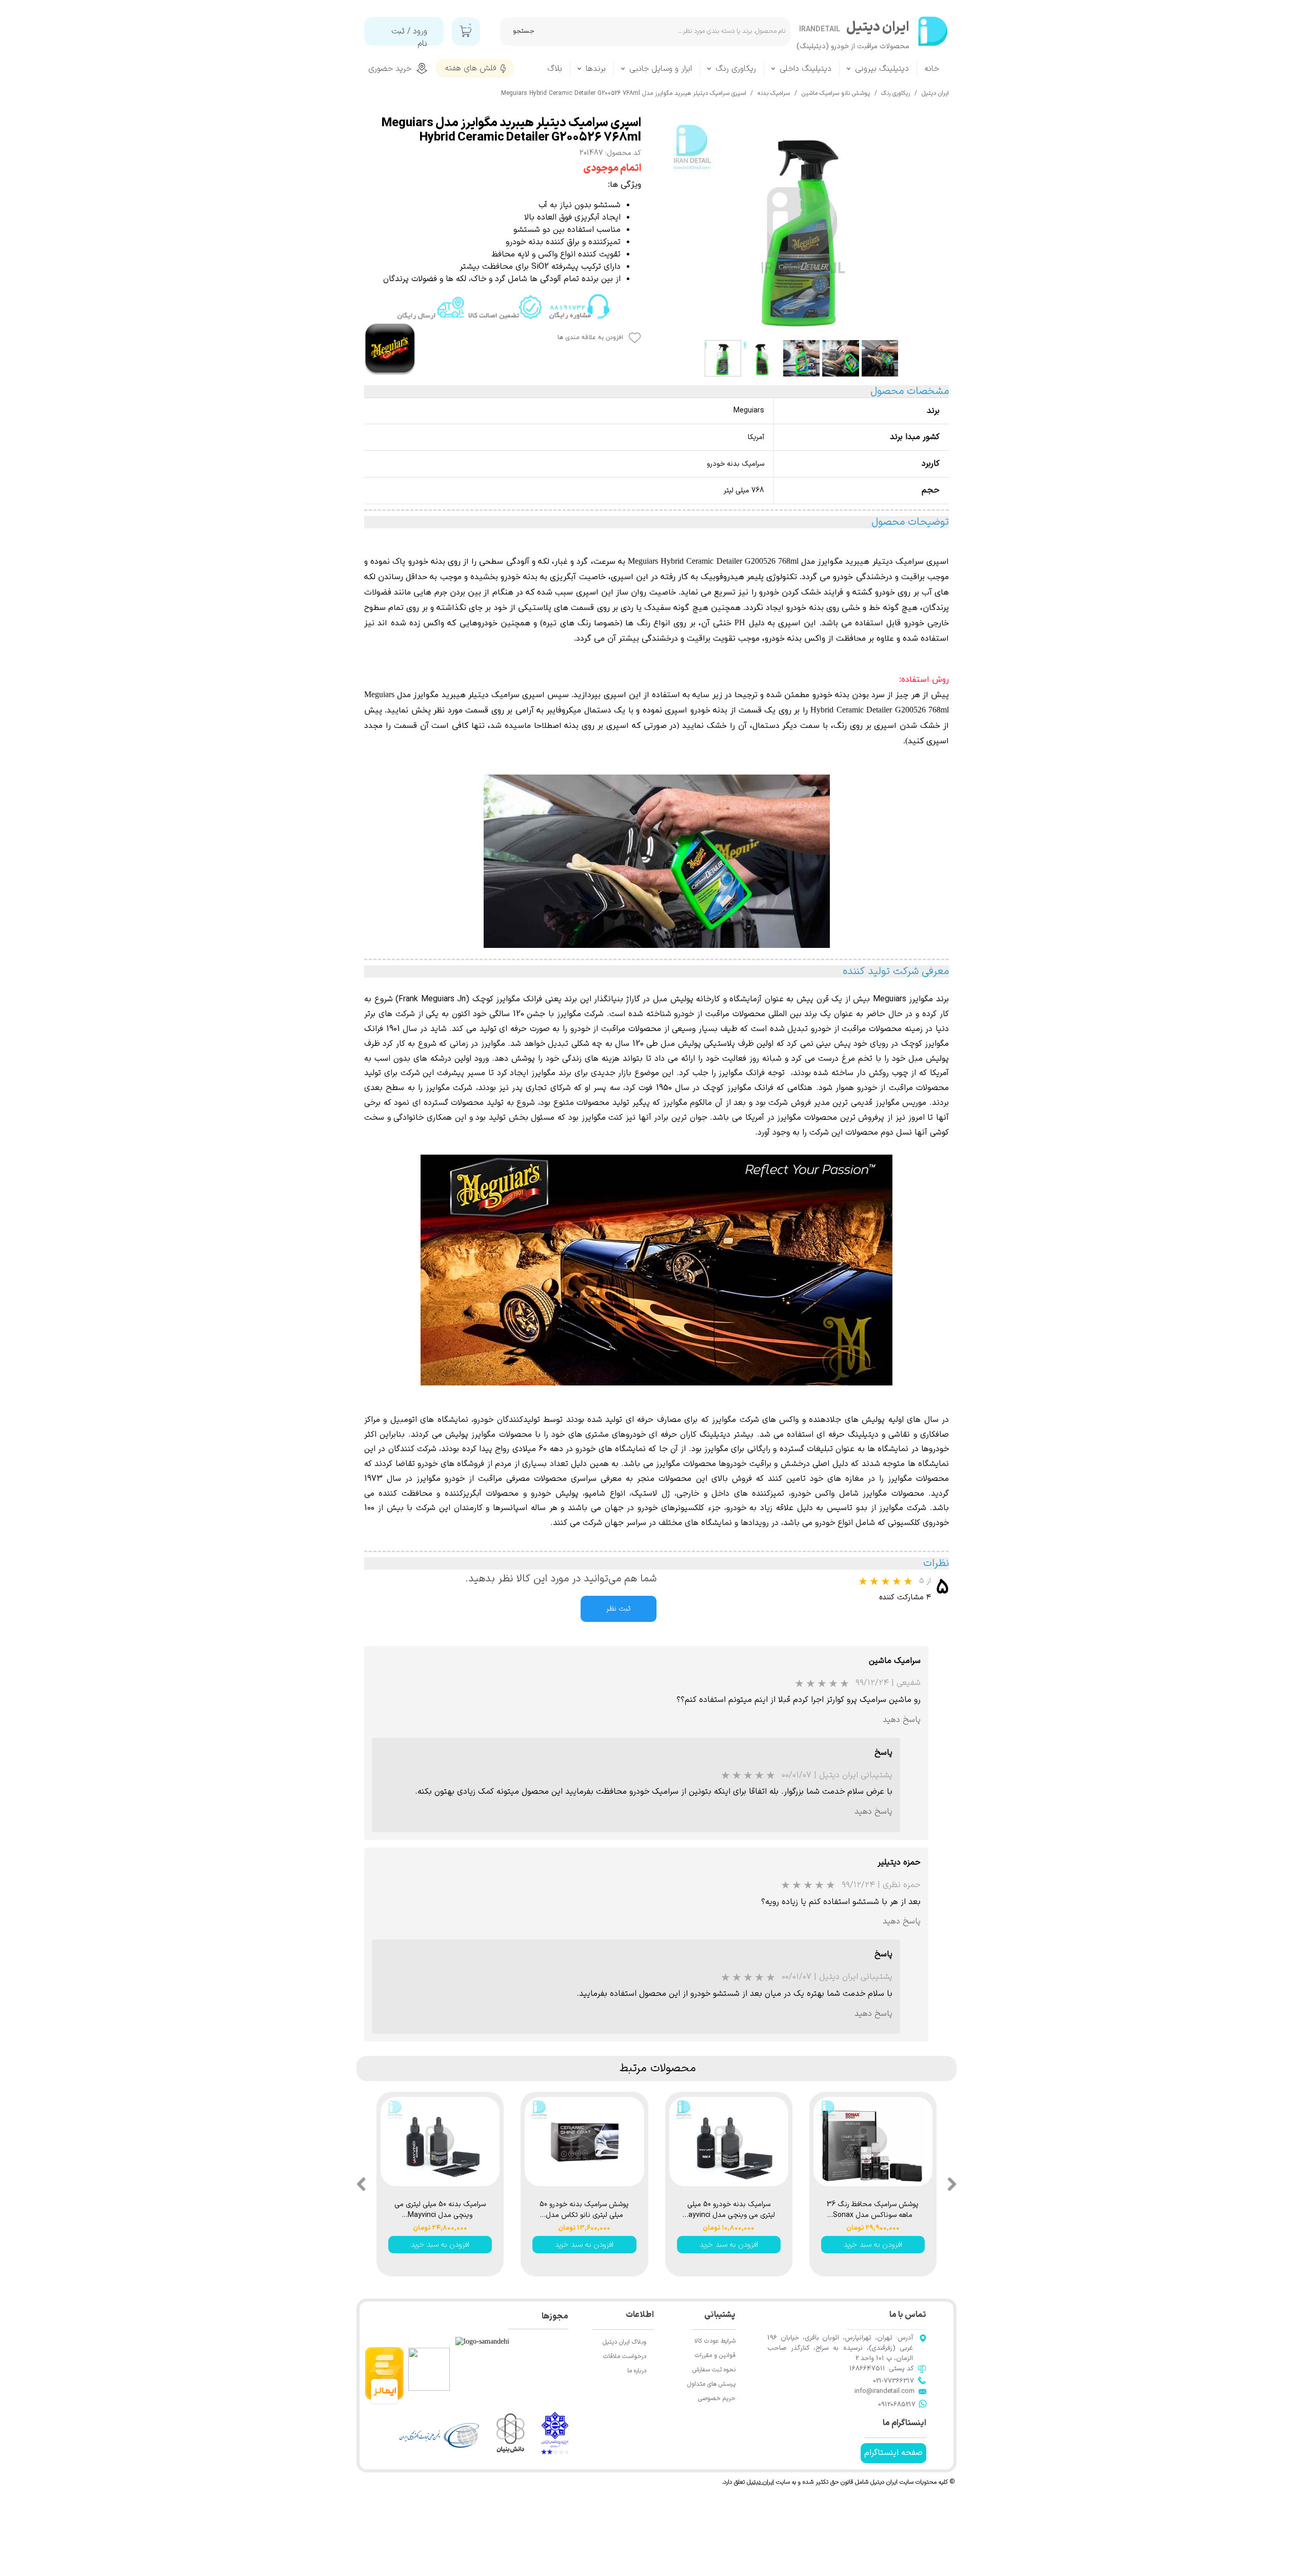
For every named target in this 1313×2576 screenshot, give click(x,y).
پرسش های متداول (711, 2384)
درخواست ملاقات (625, 2356)
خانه (932, 69)
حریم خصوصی (717, 2399)
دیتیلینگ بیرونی (882, 69)
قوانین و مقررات (715, 2355)
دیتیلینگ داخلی (805, 69)
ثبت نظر (619, 1609)
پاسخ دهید (902, 1720)
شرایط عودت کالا (715, 2341)
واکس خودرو (813, 1494)
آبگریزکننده (463, 1494)
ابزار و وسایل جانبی (661, 69)
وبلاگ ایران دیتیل (624, 2342)
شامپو (595, 1494)
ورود (420, 31)
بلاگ (555, 69)
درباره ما (637, 2371)
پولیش (564, 1494)
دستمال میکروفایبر (579, 710)
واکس (434, 623)
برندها (596, 69)
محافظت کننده (405, 1494)
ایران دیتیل (760, 2482)
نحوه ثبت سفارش (714, 2370)
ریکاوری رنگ (736, 69)
